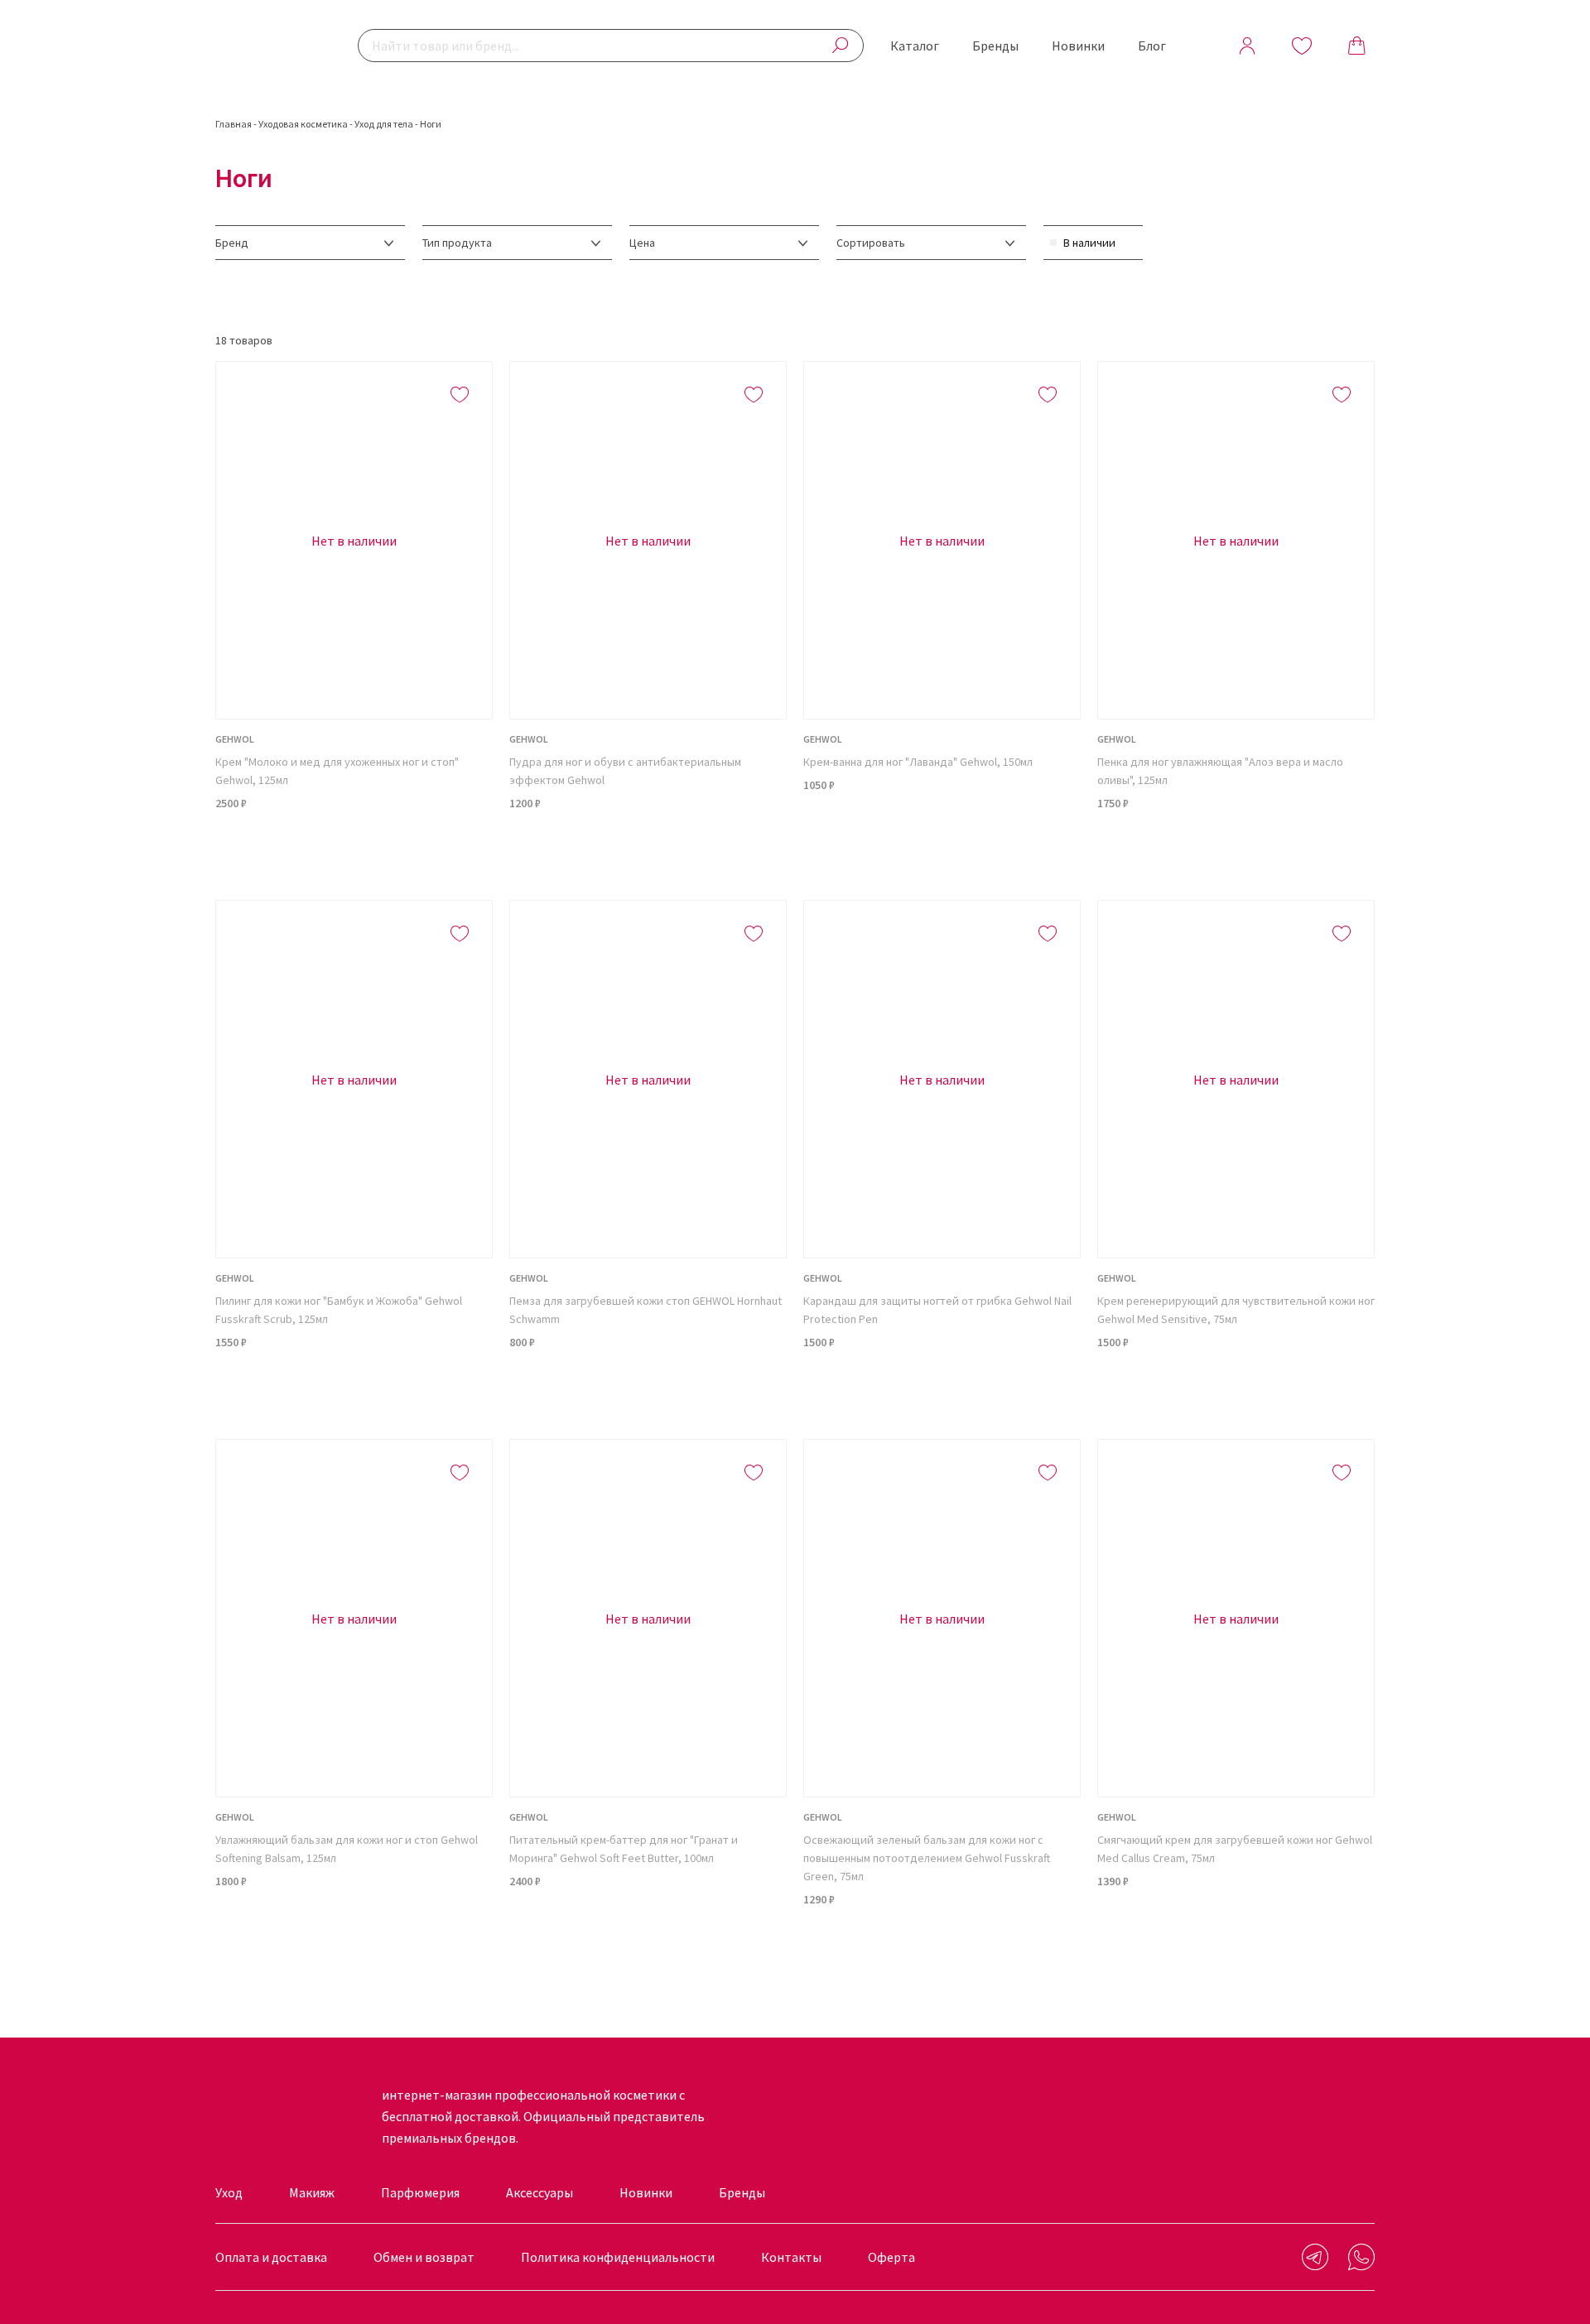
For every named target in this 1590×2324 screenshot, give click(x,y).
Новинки (1078, 46)
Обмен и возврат (424, 2257)
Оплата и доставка (271, 2257)
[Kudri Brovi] (269, 46)
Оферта (891, 2257)
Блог (1152, 46)
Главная (234, 124)
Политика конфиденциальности (618, 2257)
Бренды (995, 46)
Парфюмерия (420, 2192)
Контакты (791, 2257)
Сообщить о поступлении (354, 845)
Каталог (915, 46)
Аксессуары (540, 2192)
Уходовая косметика (303, 124)
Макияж (312, 2192)
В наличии (1089, 243)
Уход (229, 2192)
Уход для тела (384, 124)
